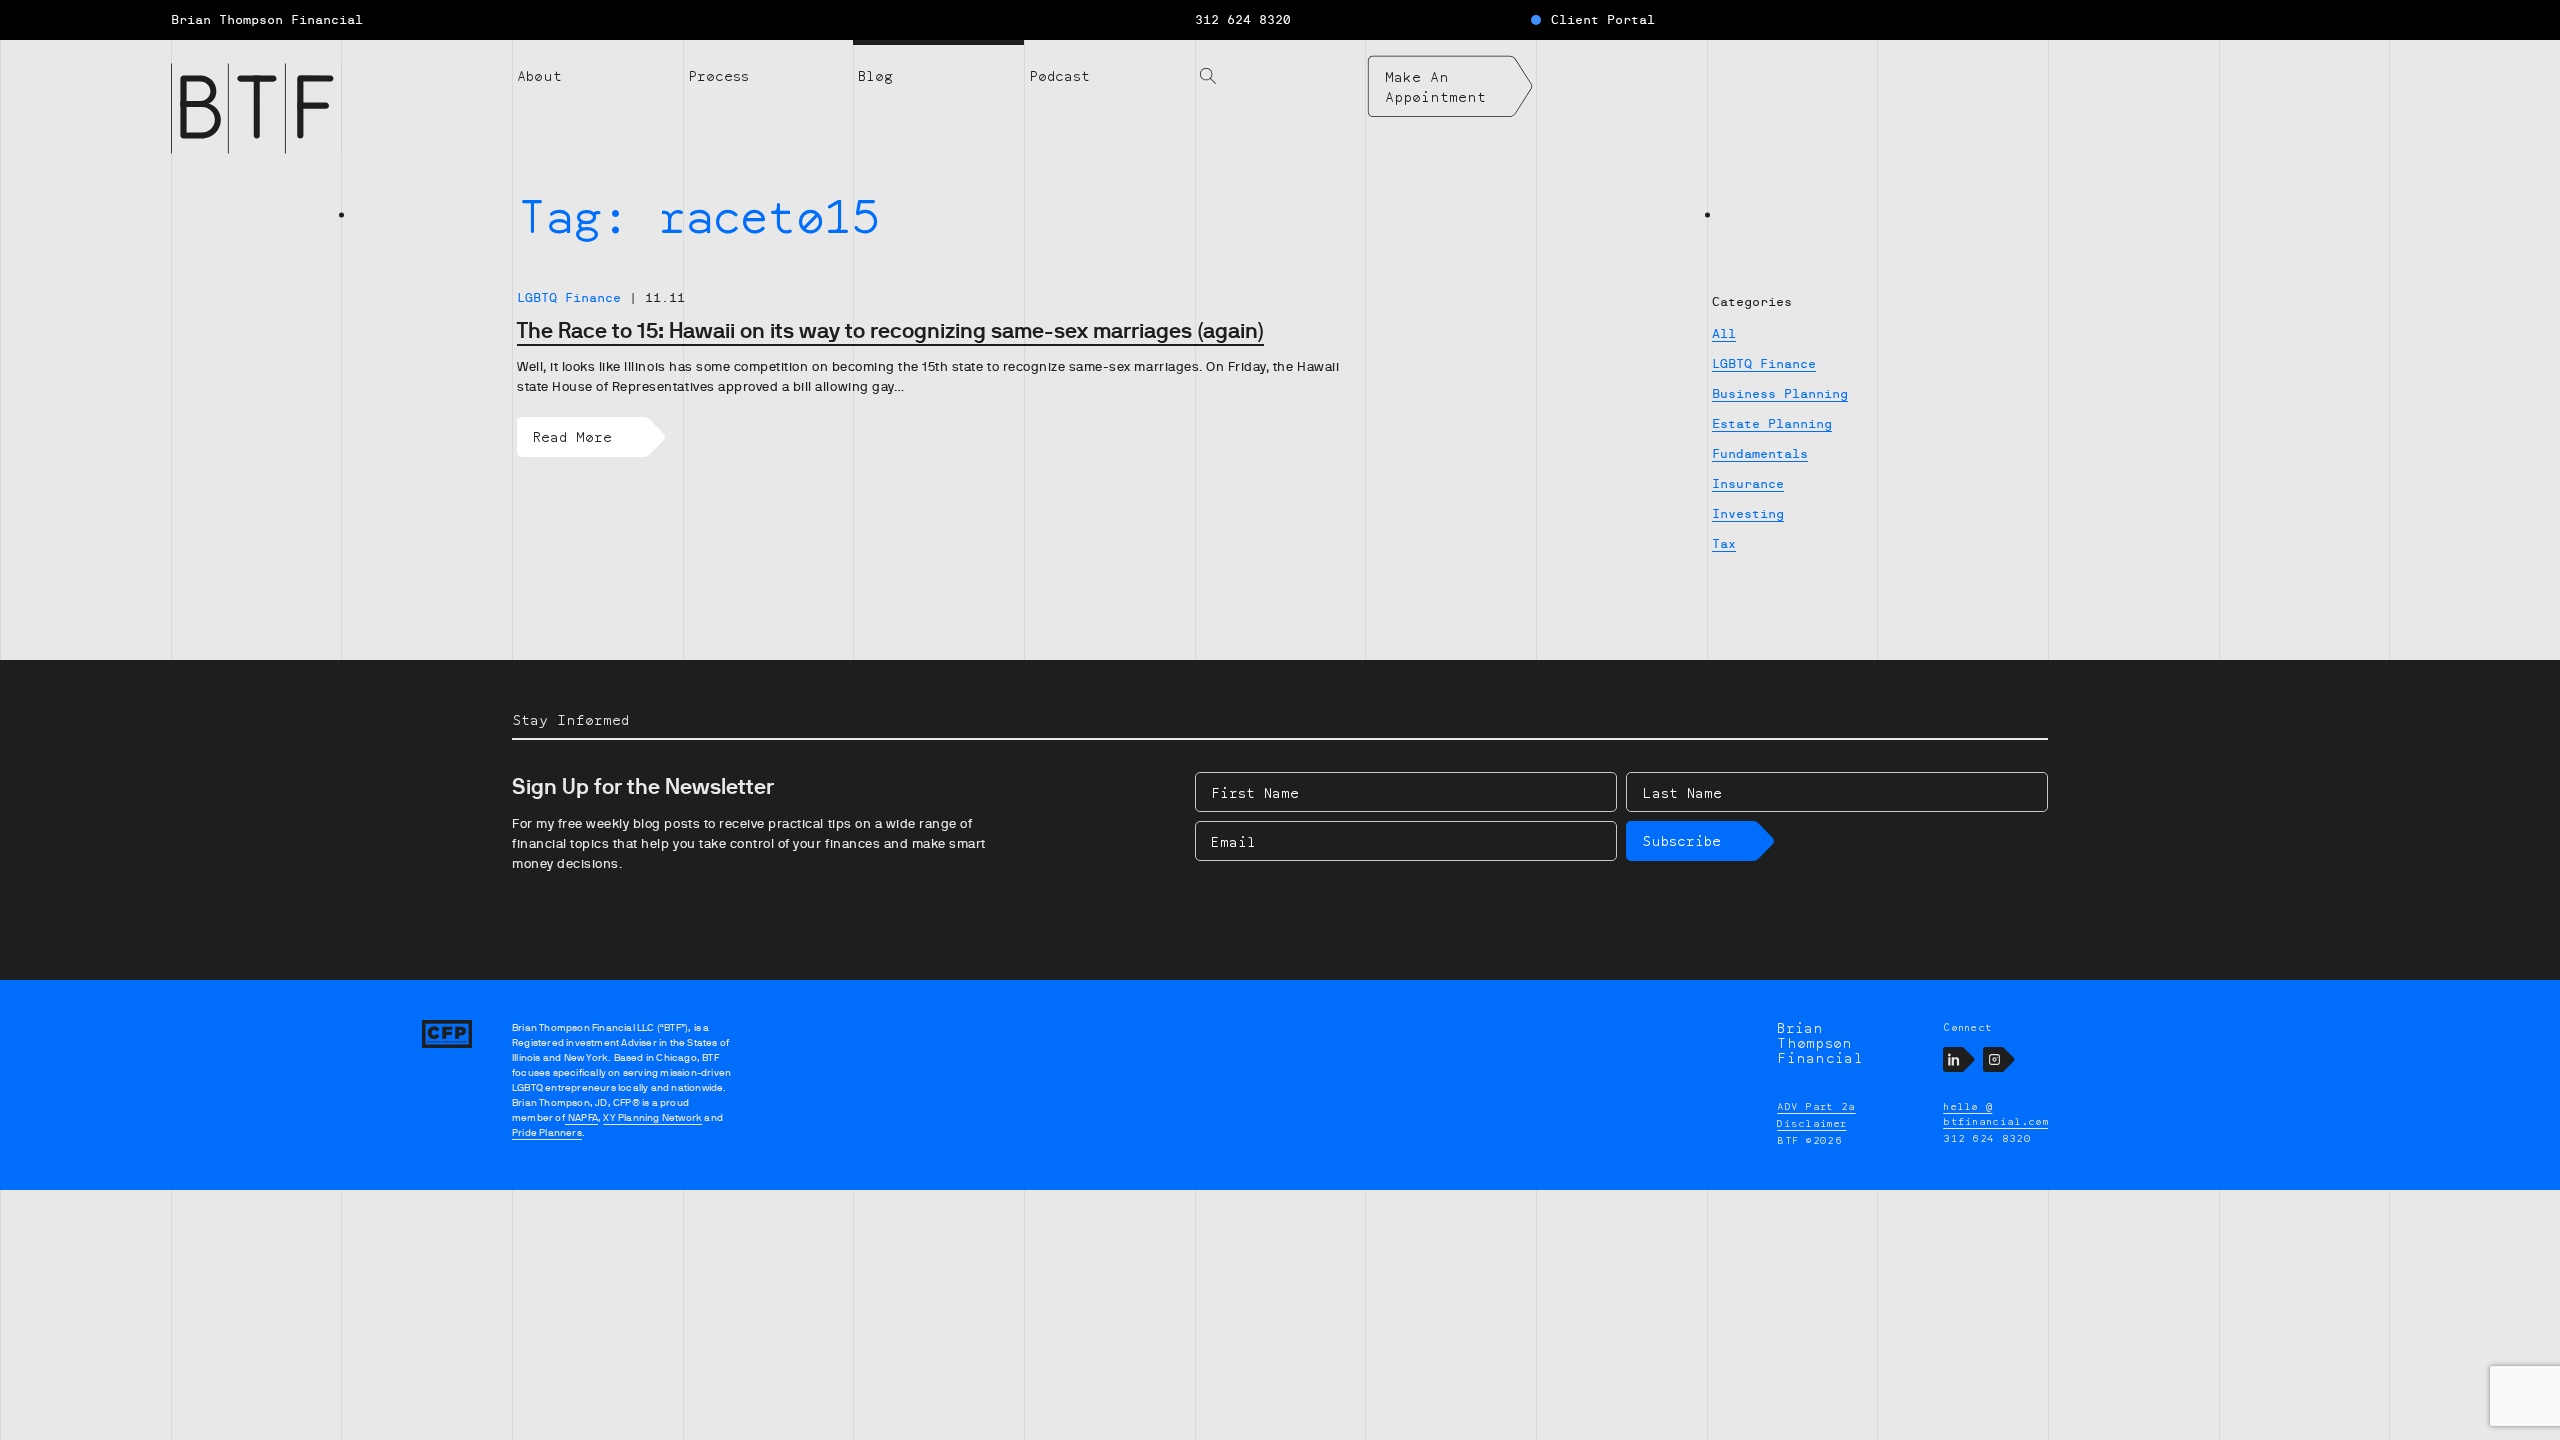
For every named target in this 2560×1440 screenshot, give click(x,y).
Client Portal (1603, 20)
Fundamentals (1760, 454)
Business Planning (1780, 394)
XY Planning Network (652, 1117)
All (1724, 334)
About (539, 75)
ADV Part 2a (1816, 1106)
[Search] (1280, 64)
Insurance (1748, 484)
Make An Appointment (1435, 86)
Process (718, 75)
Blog (875, 75)
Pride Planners (547, 1132)
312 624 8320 (1243, 20)
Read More (572, 436)
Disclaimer (1811, 1123)
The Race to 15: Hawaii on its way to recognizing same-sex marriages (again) (890, 330)
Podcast (1059, 75)
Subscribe (1681, 840)
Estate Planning (1772, 424)
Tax (1724, 544)
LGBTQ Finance (1764, 364)
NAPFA (581, 1117)
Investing (1748, 514)
